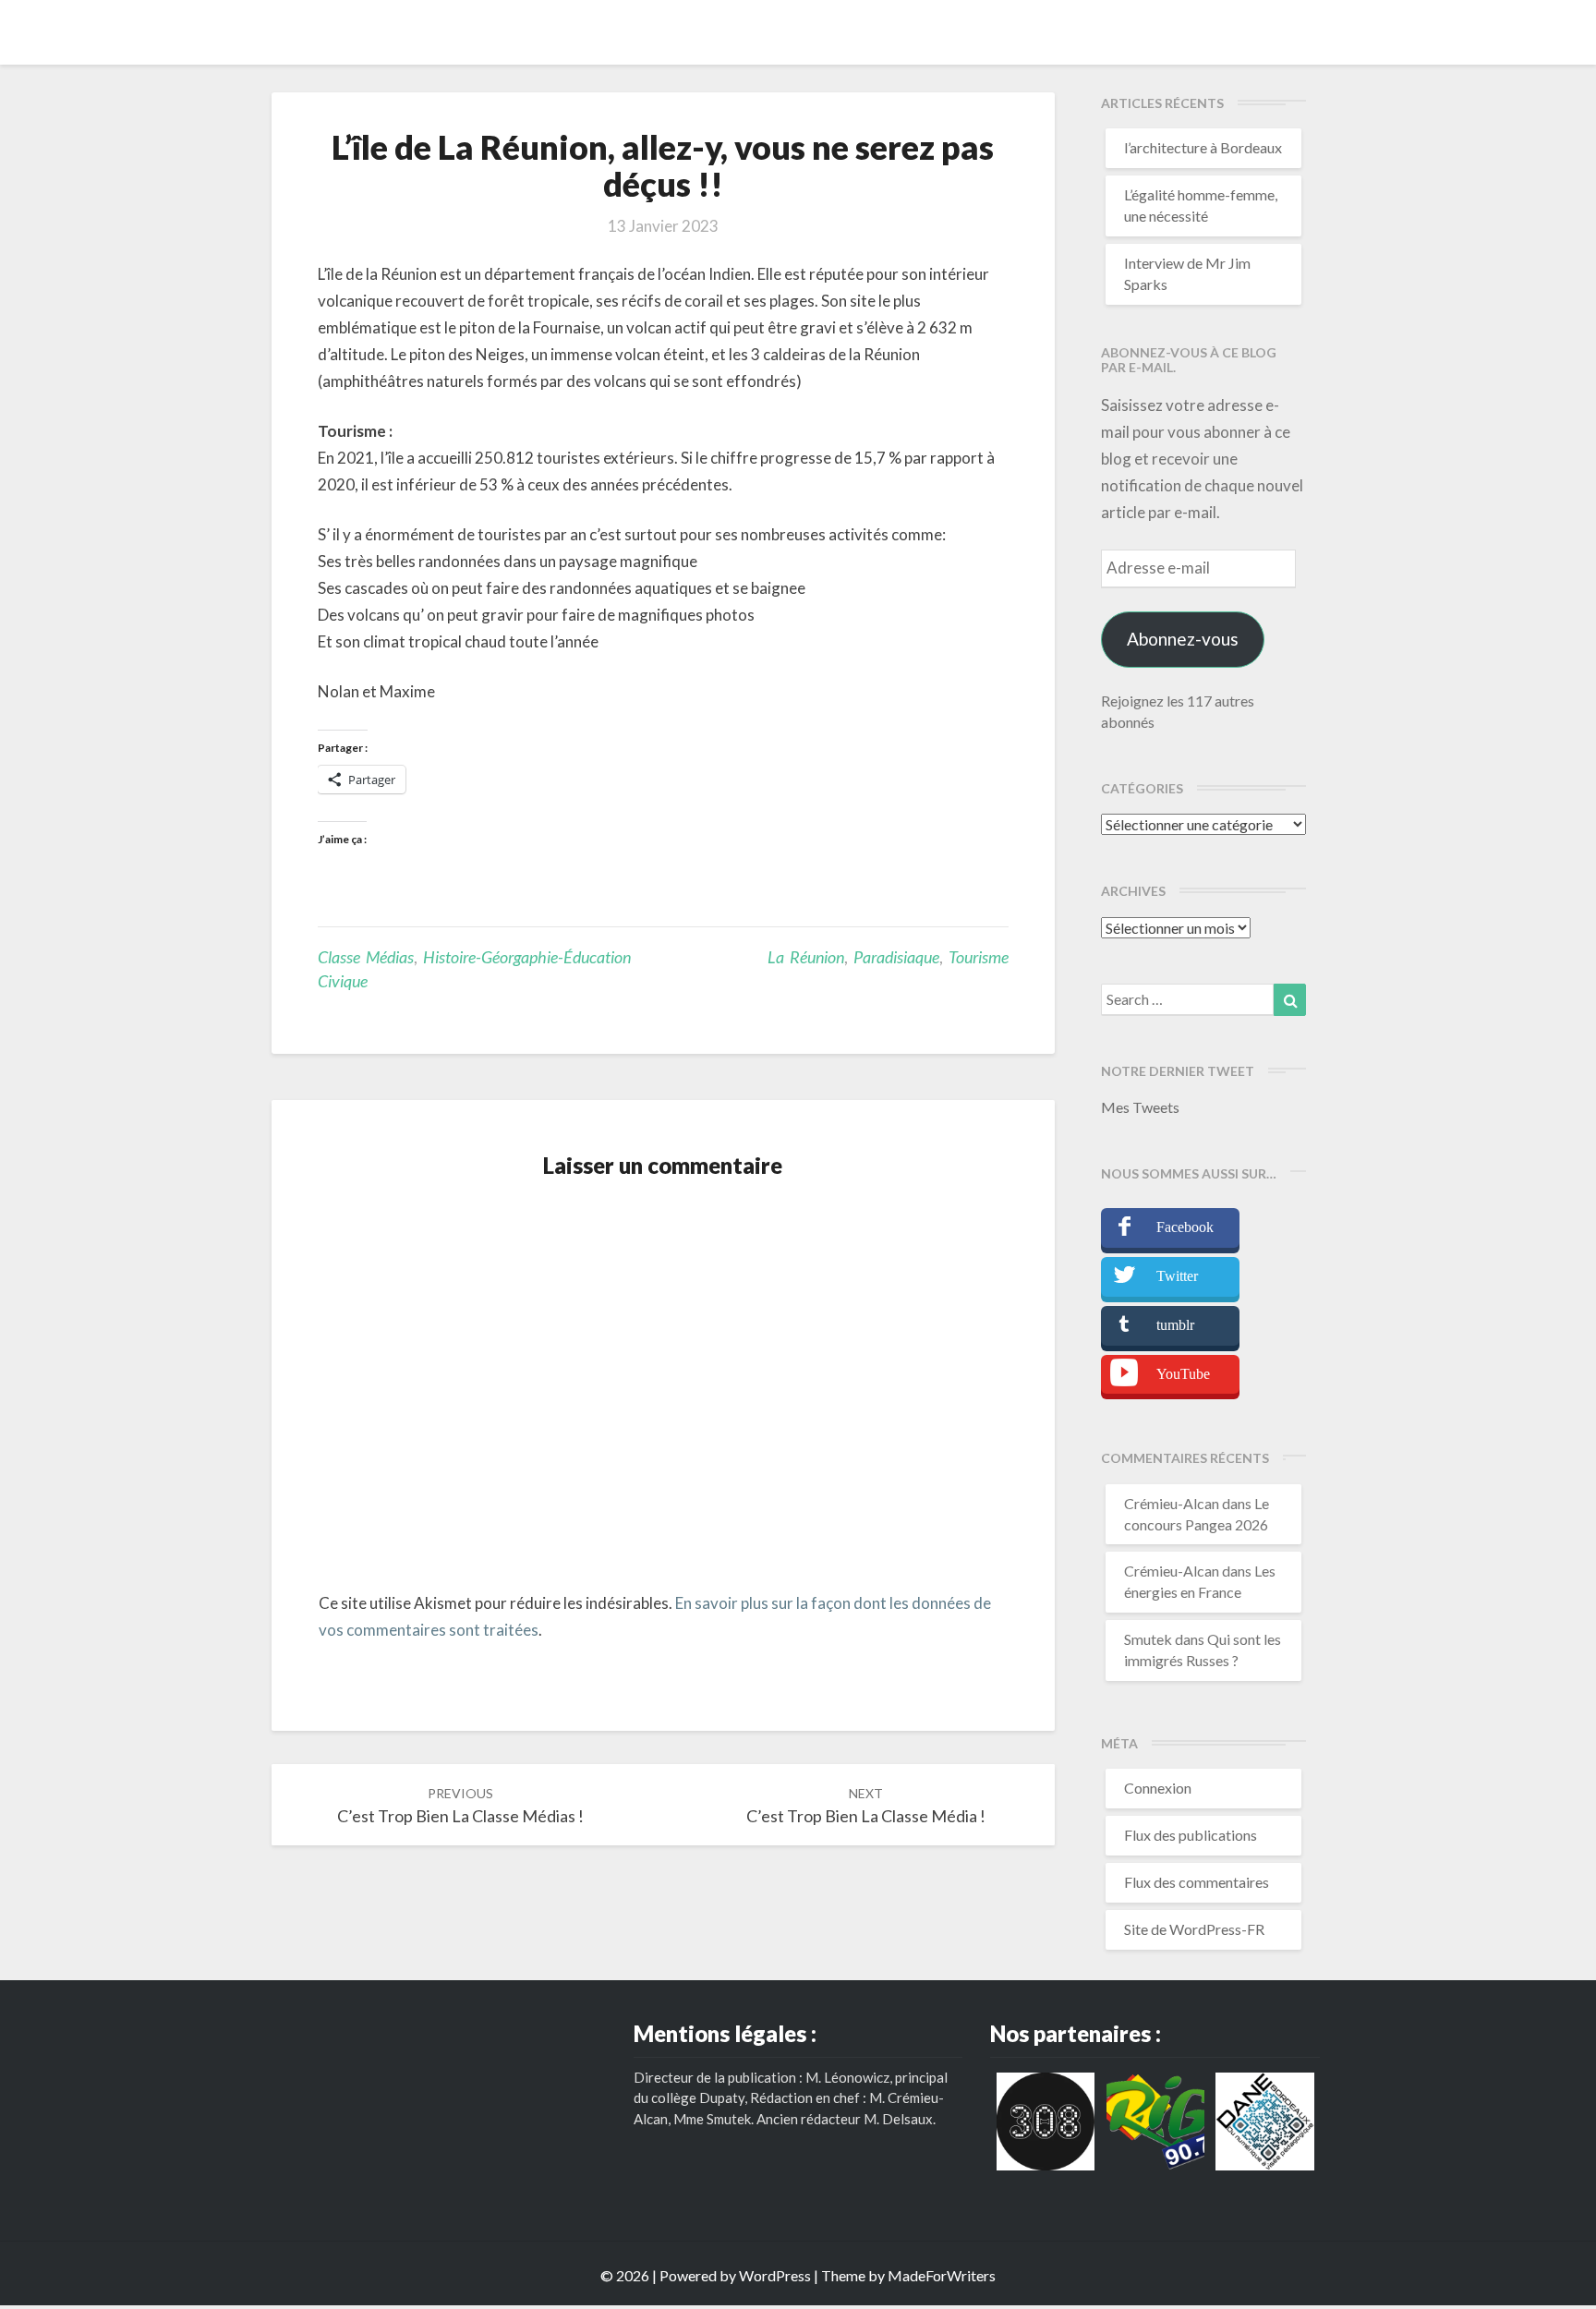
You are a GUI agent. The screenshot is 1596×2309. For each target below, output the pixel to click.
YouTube (1183, 1374)
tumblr (1175, 1325)
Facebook (1185, 1227)
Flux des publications (1191, 1835)
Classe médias (366, 957)
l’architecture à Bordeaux (1203, 147)
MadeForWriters (942, 2275)
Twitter (1177, 1276)
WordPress (775, 2275)
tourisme (979, 957)
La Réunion (806, 957)
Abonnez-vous (1183, 639)
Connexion (1158, 1788)
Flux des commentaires (1197, 1882)
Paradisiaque (896, 957)
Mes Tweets (1140, 1107)
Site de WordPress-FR (1194, 1929)
